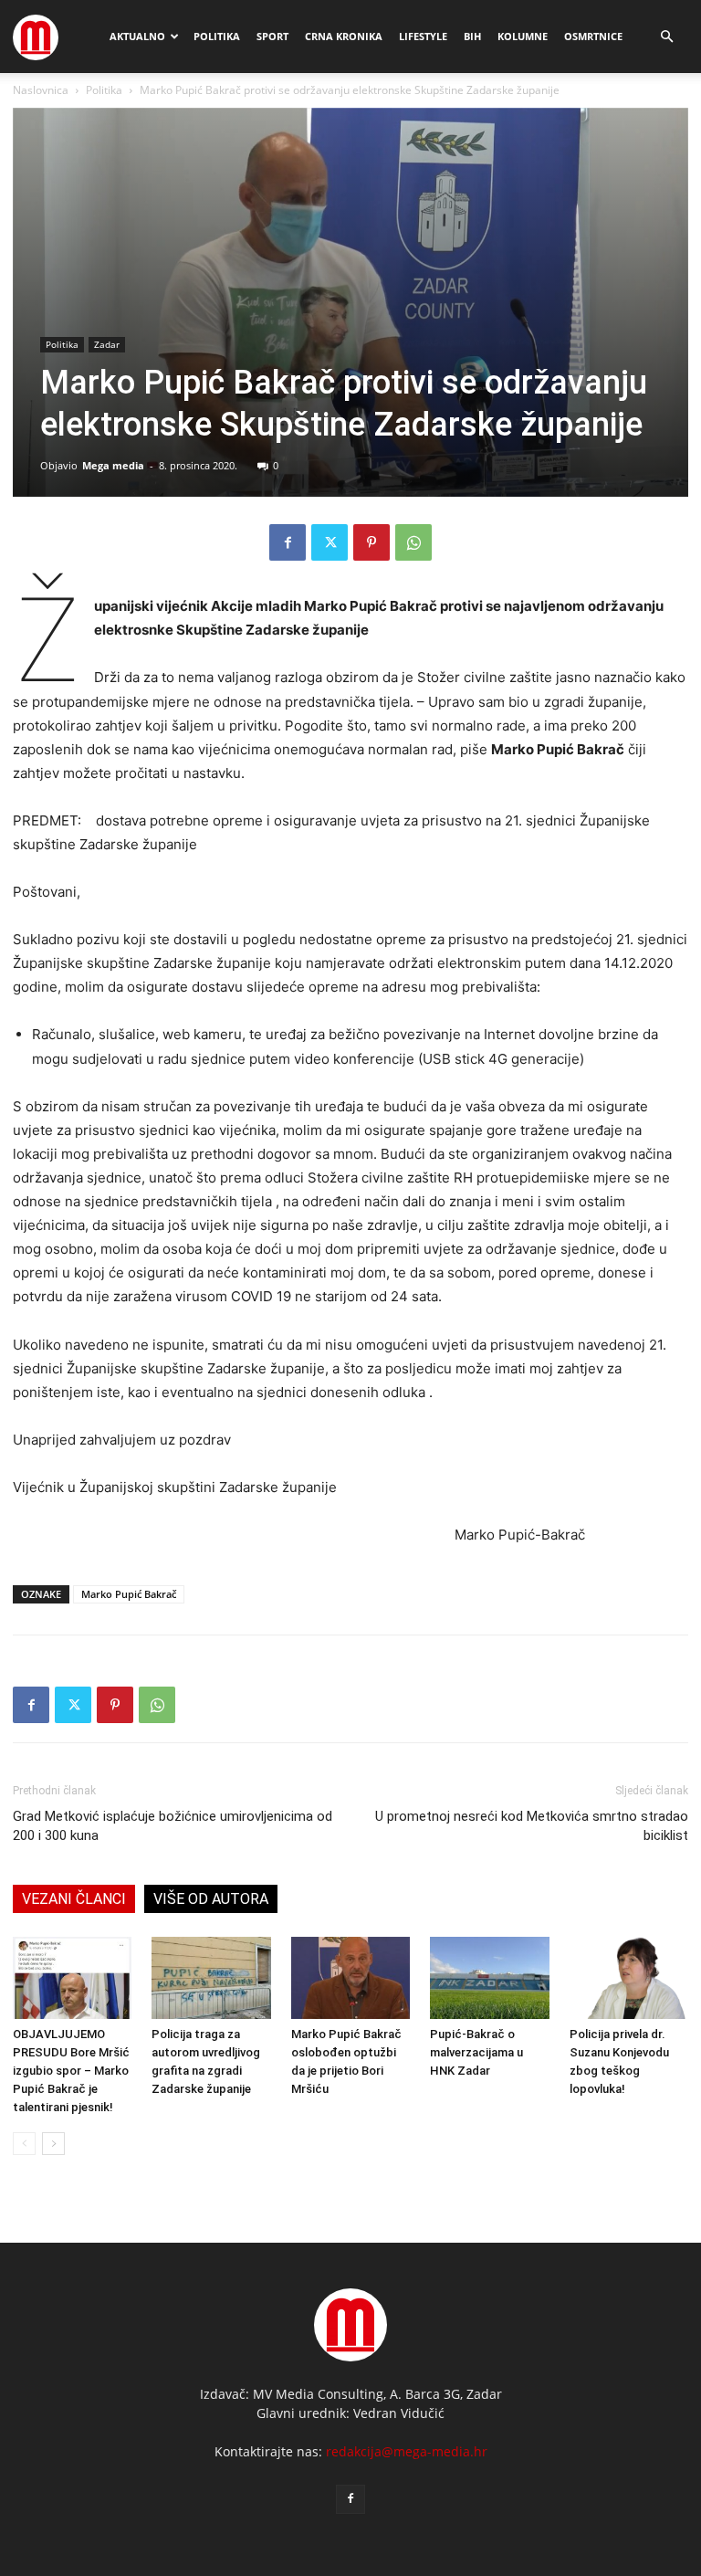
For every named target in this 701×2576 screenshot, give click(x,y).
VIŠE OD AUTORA (211, 1899)
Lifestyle (423, 36)
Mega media (113, 465)
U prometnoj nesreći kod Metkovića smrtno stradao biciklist (532, 1826)
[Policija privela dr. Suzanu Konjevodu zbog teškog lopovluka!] (629, 1978)
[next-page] (53, 2144)
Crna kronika (344, 36)
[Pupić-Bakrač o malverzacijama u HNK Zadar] (489, 1978)
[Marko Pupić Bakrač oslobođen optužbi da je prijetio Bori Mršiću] (350, 1978)
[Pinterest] (371, 542)
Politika (217, 36)
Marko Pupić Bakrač (129, 1594)
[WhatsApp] (413, 542)
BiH (472, 36)
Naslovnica (41, 90)
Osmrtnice (593, 36)
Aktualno (137, 36)
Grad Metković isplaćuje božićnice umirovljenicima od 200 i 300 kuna (173, 1826)
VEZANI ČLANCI (74, 1899)
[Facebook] (288, 542)
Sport (272, 36)
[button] (666, 37)
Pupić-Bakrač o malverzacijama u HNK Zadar (476, 2052)
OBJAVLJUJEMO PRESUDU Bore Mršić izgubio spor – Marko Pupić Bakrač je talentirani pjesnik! (71, 2071)
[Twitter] (330, 542)
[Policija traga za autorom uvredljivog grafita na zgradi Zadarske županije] (211, 1978)
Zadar (107, 344)
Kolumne (523, 36)
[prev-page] (24, 2144)
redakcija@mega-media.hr (407, 2451)
